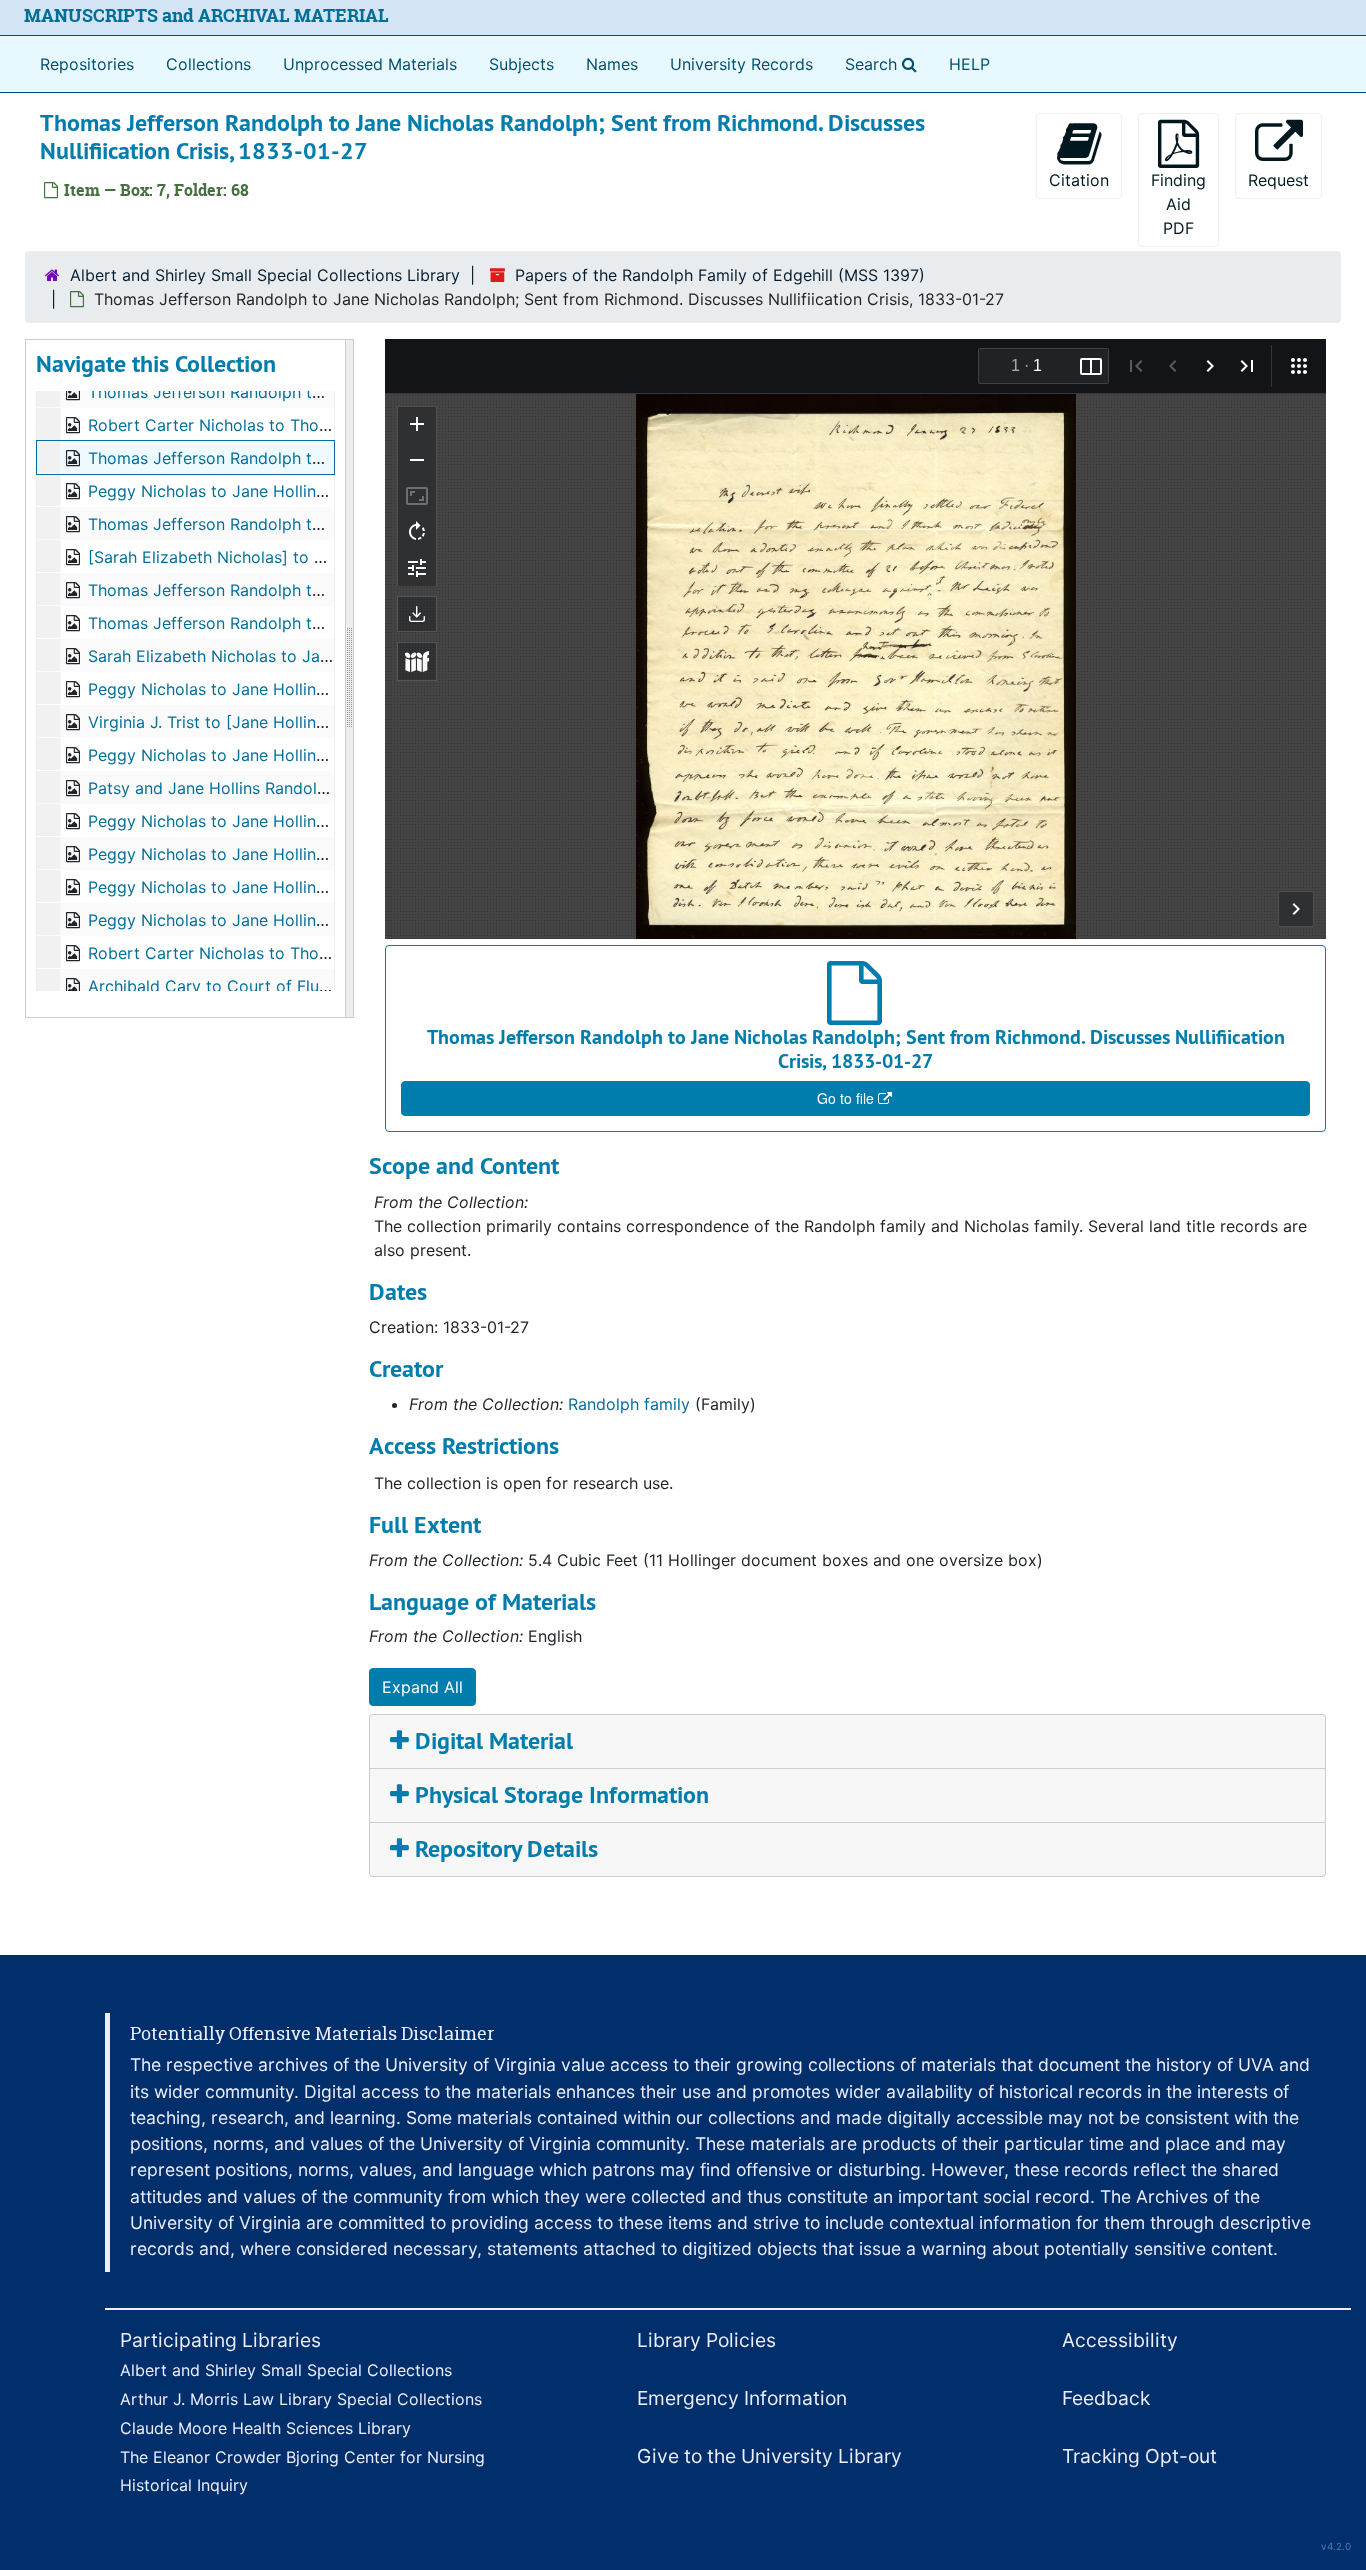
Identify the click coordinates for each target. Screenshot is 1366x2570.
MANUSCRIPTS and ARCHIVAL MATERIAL (206, 15)
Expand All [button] (422, 1687)
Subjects (521, 64)
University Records (741, 64)
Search (885, 63)
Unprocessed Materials (370, 64)
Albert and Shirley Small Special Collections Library (265, 275)
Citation (1079, 180)
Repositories (87, 64)
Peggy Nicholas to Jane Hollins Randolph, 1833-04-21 (292, 821)
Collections (208, 64)
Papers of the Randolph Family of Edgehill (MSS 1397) (720, 275)
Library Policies (706, 2340)
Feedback (1106, 2398)
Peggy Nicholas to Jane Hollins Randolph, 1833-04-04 (294, 689)
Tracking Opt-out (1139, 2456)
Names (612, 64)
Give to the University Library (769, 2456)
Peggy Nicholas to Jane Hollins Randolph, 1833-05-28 (293, 920)
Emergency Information (742, 2398)
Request (1278, 180)
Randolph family (629, 1404)
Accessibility (1120, 2340)
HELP (969, 64)
